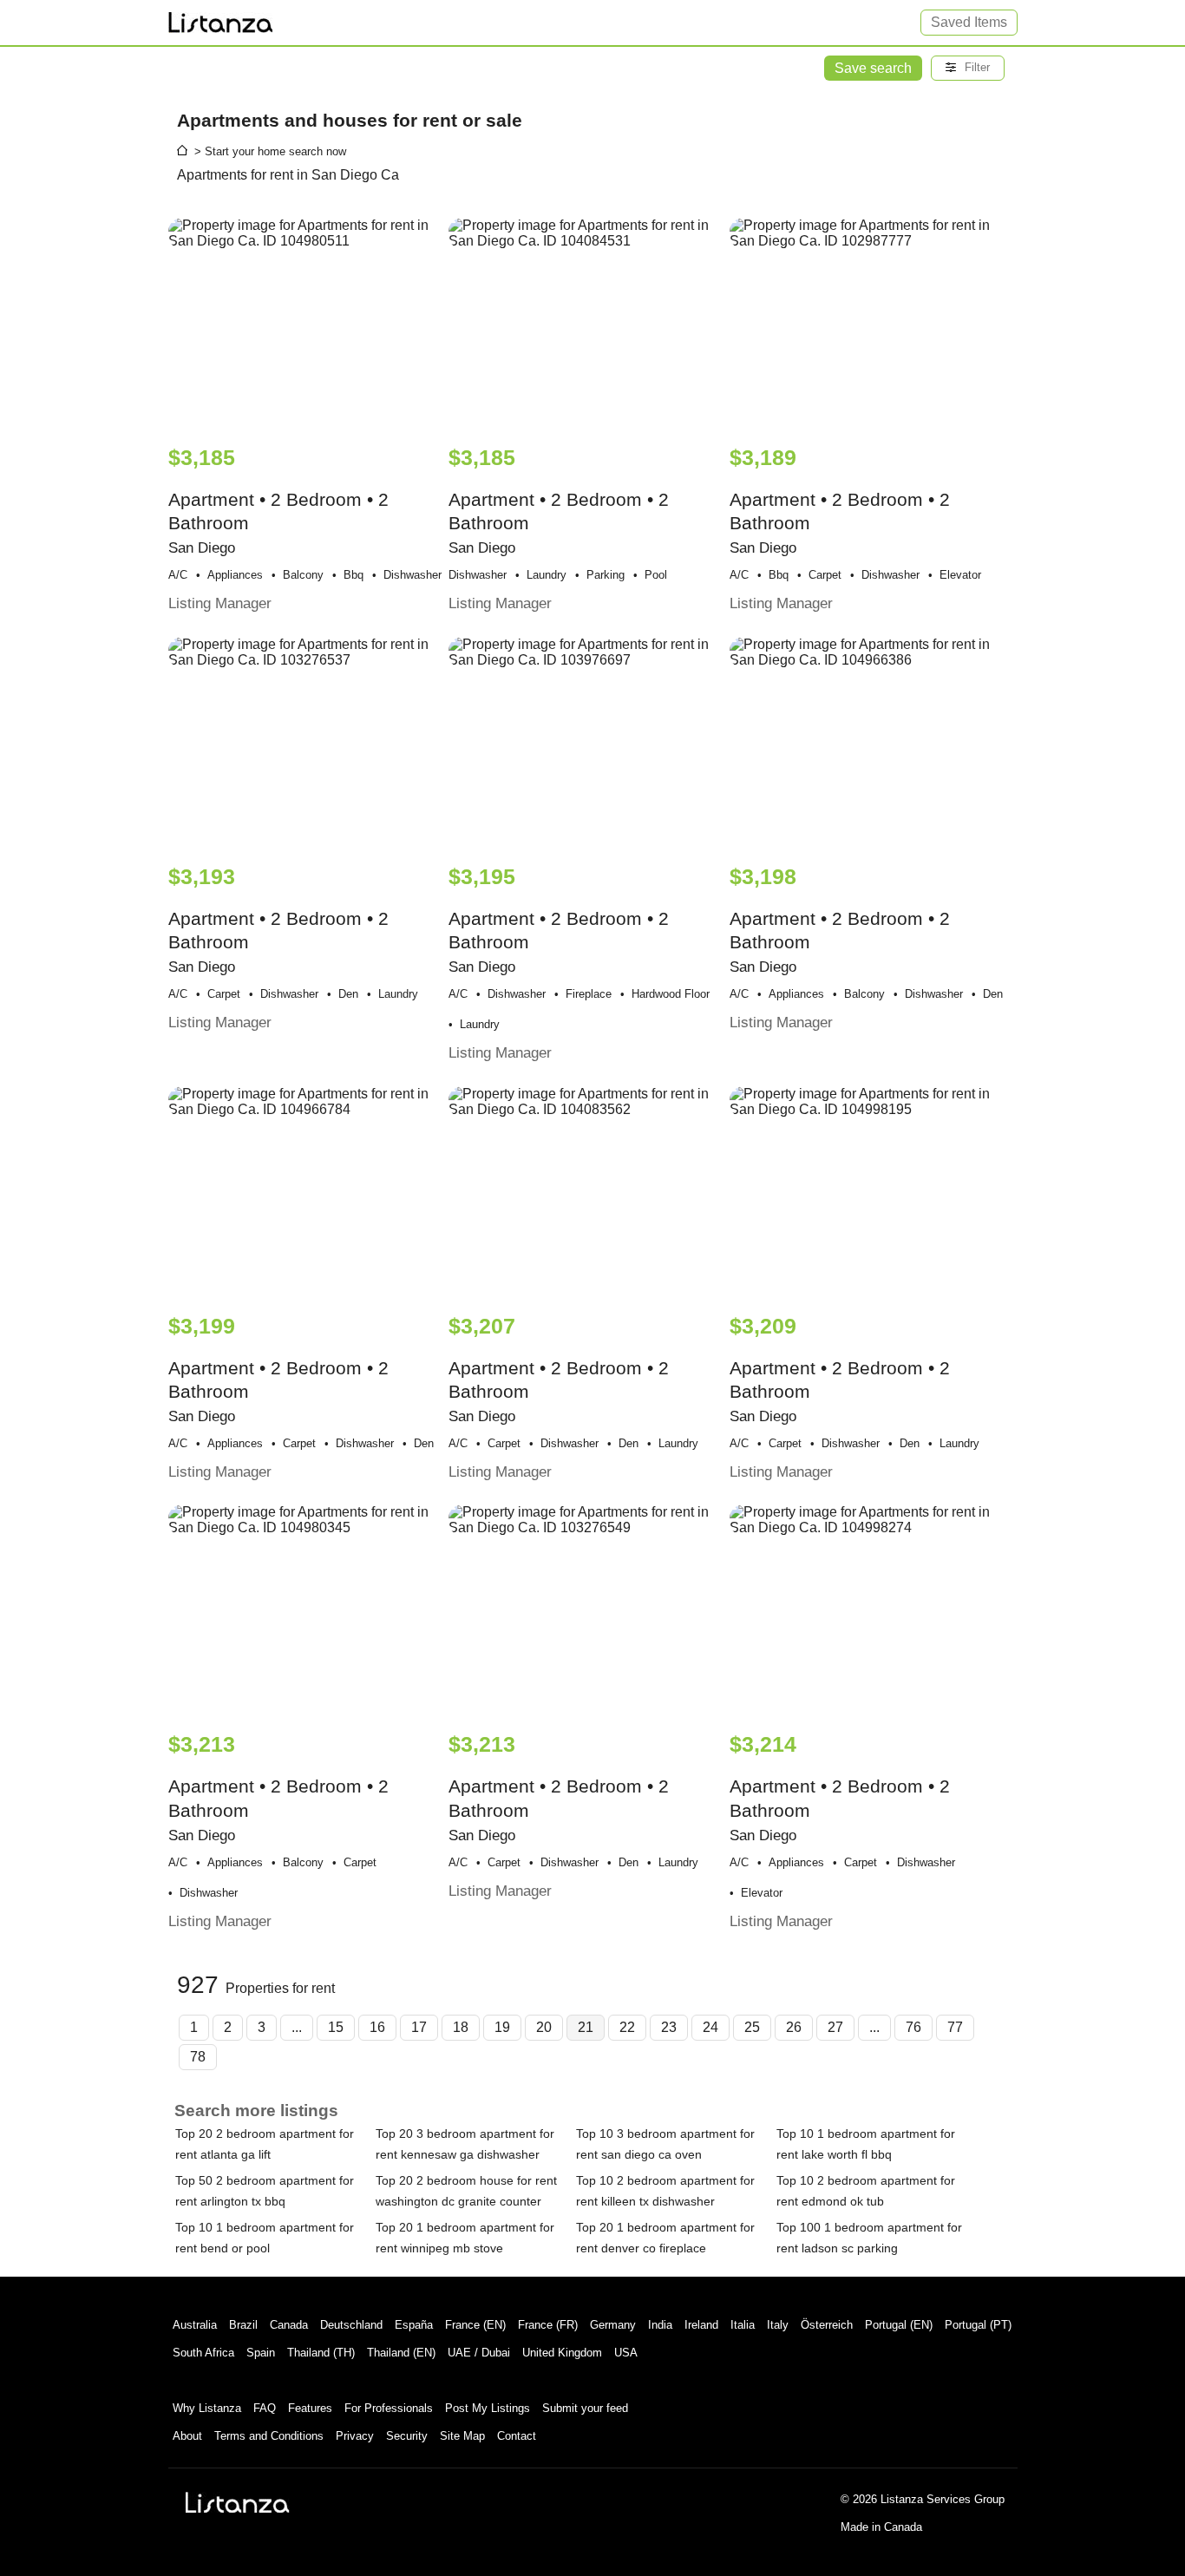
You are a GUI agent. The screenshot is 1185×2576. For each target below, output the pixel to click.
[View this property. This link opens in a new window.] (307, 323)
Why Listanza (207, 2408)
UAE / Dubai (479, 2353)
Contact (517, 2436)
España (414, 2325)
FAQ (265, 2408)
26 (794, 2027)
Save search (873, 68)
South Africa (203, 2353)
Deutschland (351, 2325)
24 (710, 2027)
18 (461, 2027)
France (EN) (475, 2325)
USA (626, 2353)
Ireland (701, 2325)
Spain (261, 2353)
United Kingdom (562, 2353)
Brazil (243, 2325)
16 (377, 2027)
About (187, 2436)
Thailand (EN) (401, 2353)
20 (544, 2027)
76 (913, 2027)
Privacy (355, 2436)
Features (310, 2408)
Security (407, 2436)
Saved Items (969, 22)
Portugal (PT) (978, 2325)
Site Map (462, 2436)
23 (669, 2027)
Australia (195, 2325)
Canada (289, 2325)
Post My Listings (488, 2408)
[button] (968, 68)
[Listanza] (238, 2502)
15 (336, 2027)
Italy (778, 2325)
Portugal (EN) (899, 2325)
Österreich (827, 2325)
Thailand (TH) (321, 2353)
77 (955, 2027)
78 (198, 2057)
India (660, 2325)
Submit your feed (585, 2408)
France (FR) (548, 2325)
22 (627, 2027)
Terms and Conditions (269, 2436)
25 (752, 2027)
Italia (743, 2325)
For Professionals (389, 2408)
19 (502, 2027)
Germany (613, 2325)
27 (835, 2027)
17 (419, 2027)
